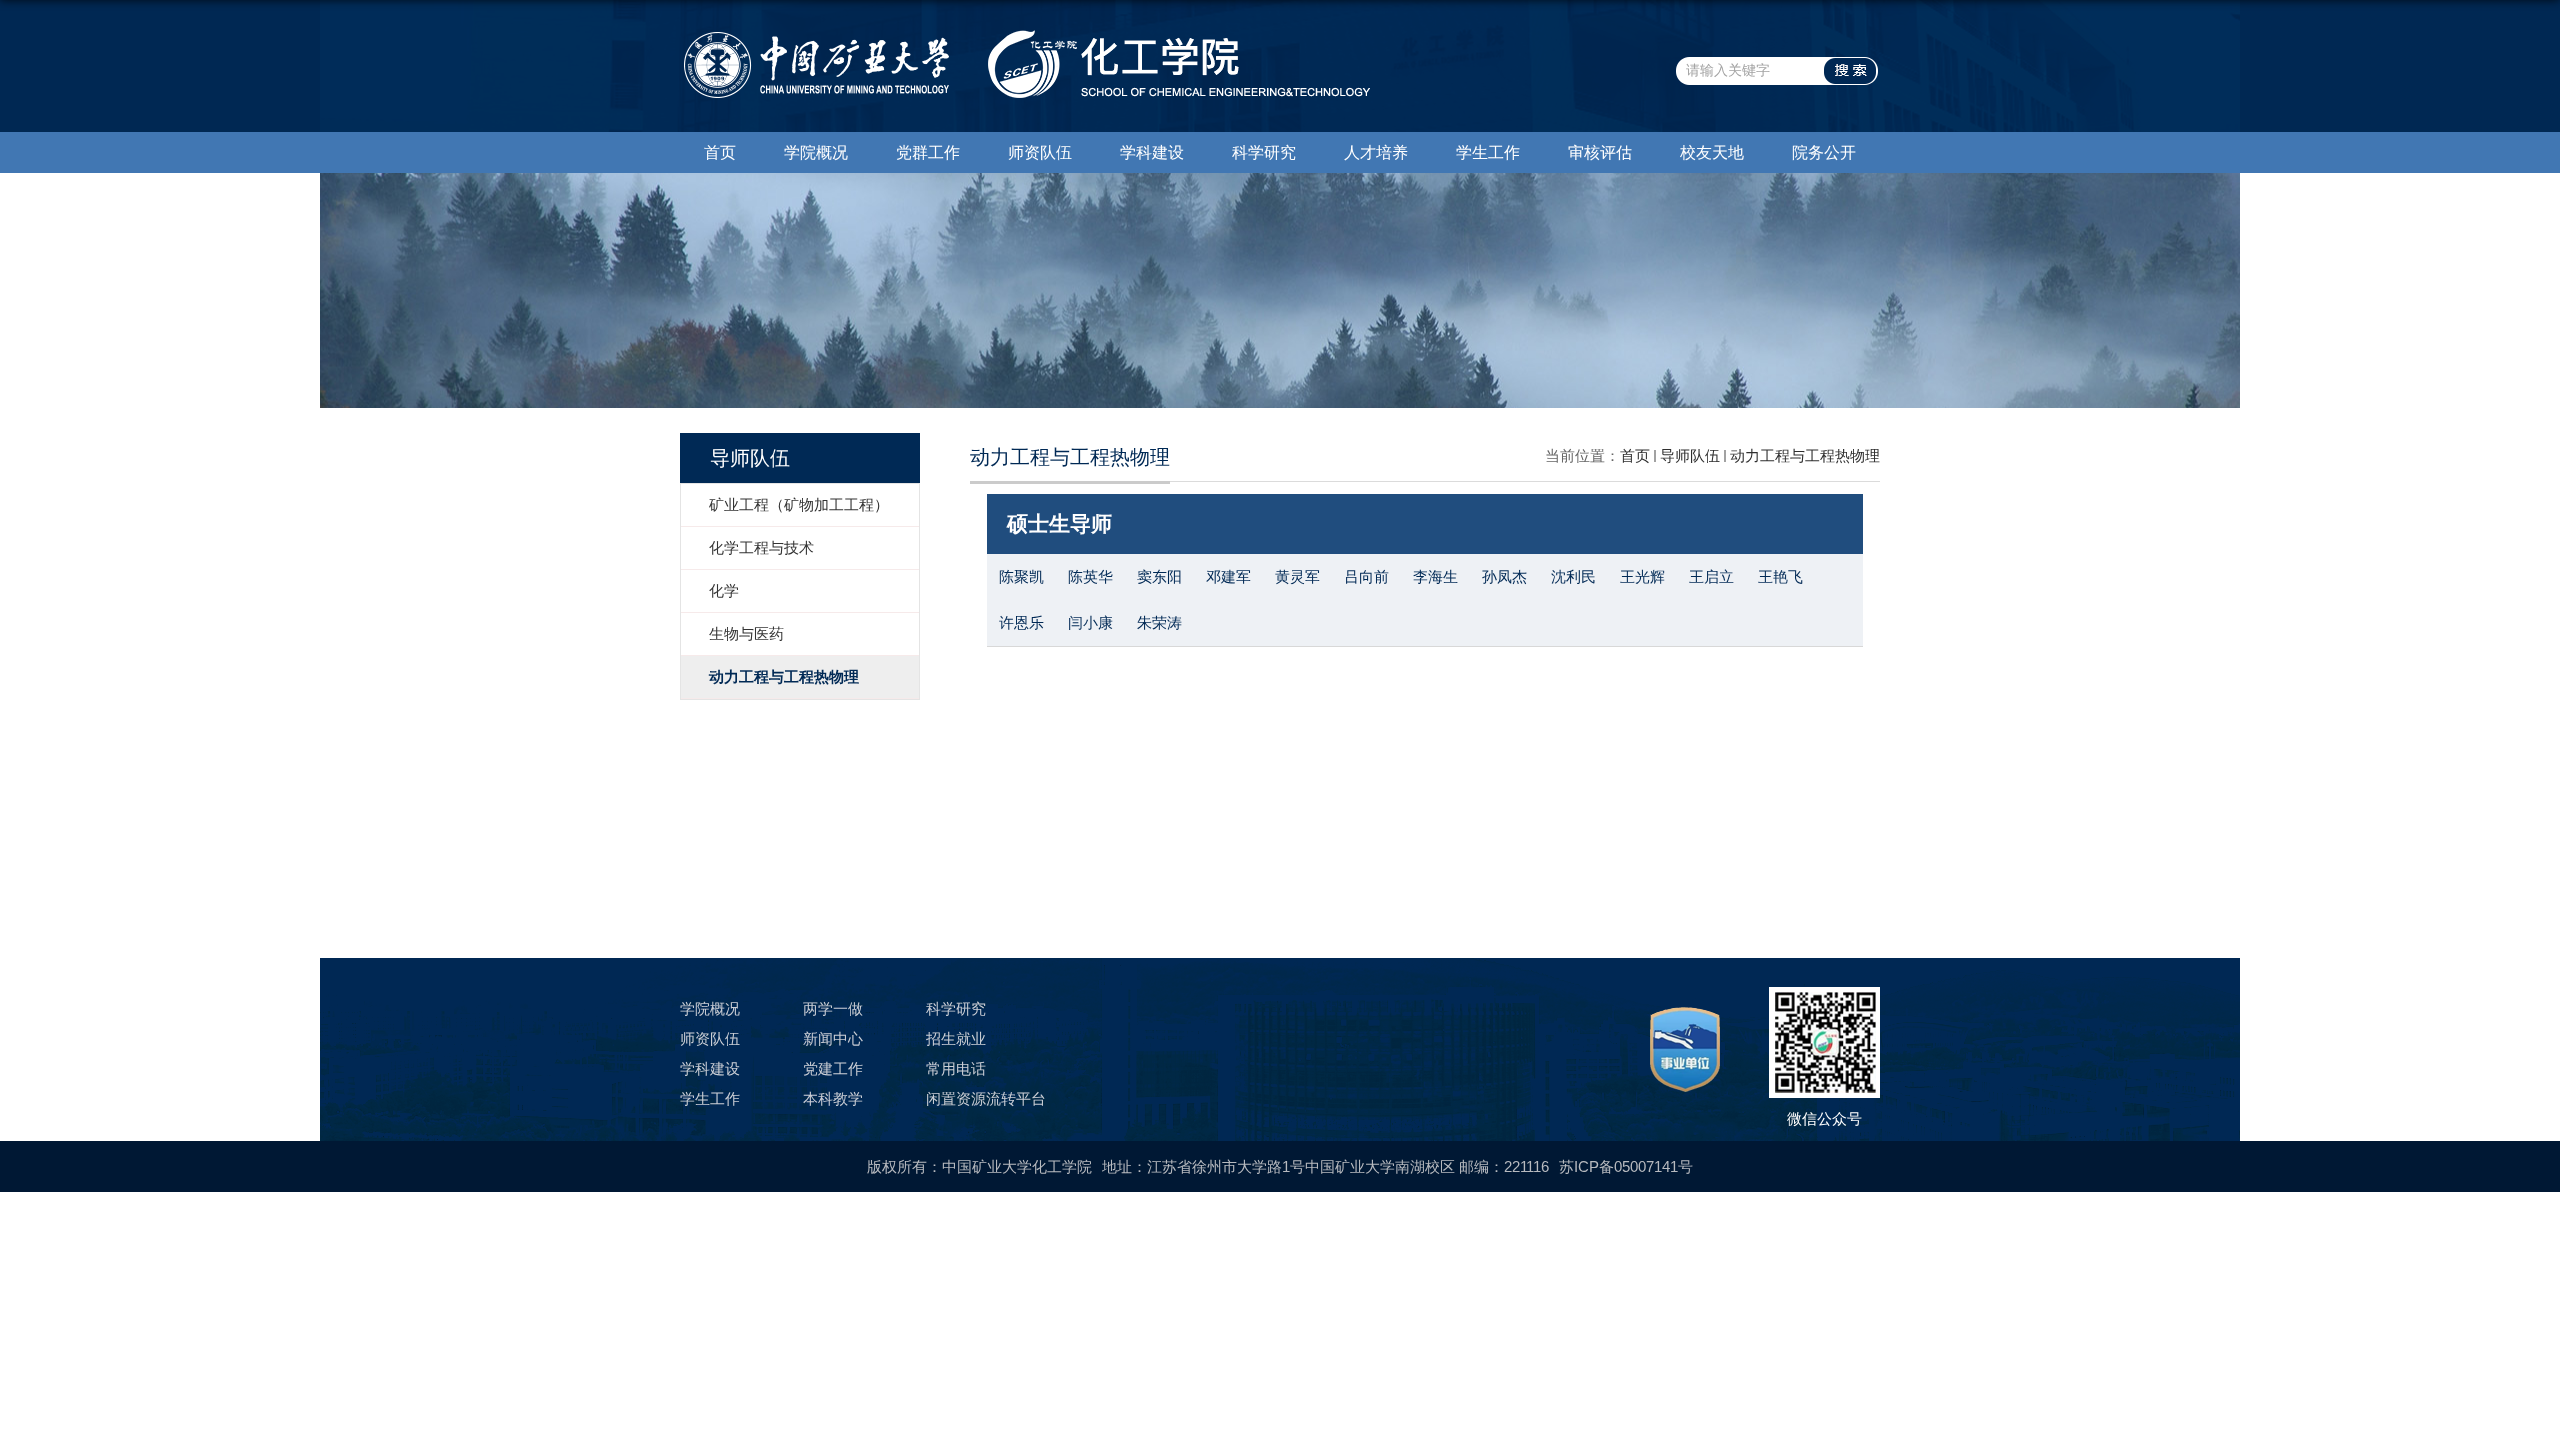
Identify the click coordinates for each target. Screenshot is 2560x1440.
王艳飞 (1780, 576)
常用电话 (956, 1068)
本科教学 (833, 1098)
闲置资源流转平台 (986, 1098)
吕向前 (1366, 576)
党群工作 (928, 152)
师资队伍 (1040, 152)
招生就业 (956, 1038)
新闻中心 (833, 1038)
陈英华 (1090, 576)
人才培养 (1376, 152)
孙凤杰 (1504, 576)
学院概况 (816, 152)
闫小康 (1090, 622)
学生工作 (1488, 152)
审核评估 (1600, 152)
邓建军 (1228, 576)
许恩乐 (1021, 622)
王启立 (1711, 576)
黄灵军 (1297, 576)
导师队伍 (1690, 455)
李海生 (1435, 576)
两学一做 (833, 1008)
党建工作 (833, 1068)
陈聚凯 (1021, 576)
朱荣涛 (1159, 622)
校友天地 (1712, 152)
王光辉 (1642, 576)
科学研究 (1264, 152)
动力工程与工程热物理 (1805, 455)
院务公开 (1824, 152)
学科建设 (1152, 152)
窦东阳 (1159, 576)
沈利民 (1573, 576)
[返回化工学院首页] (1025, 36)
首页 (720, 152)
